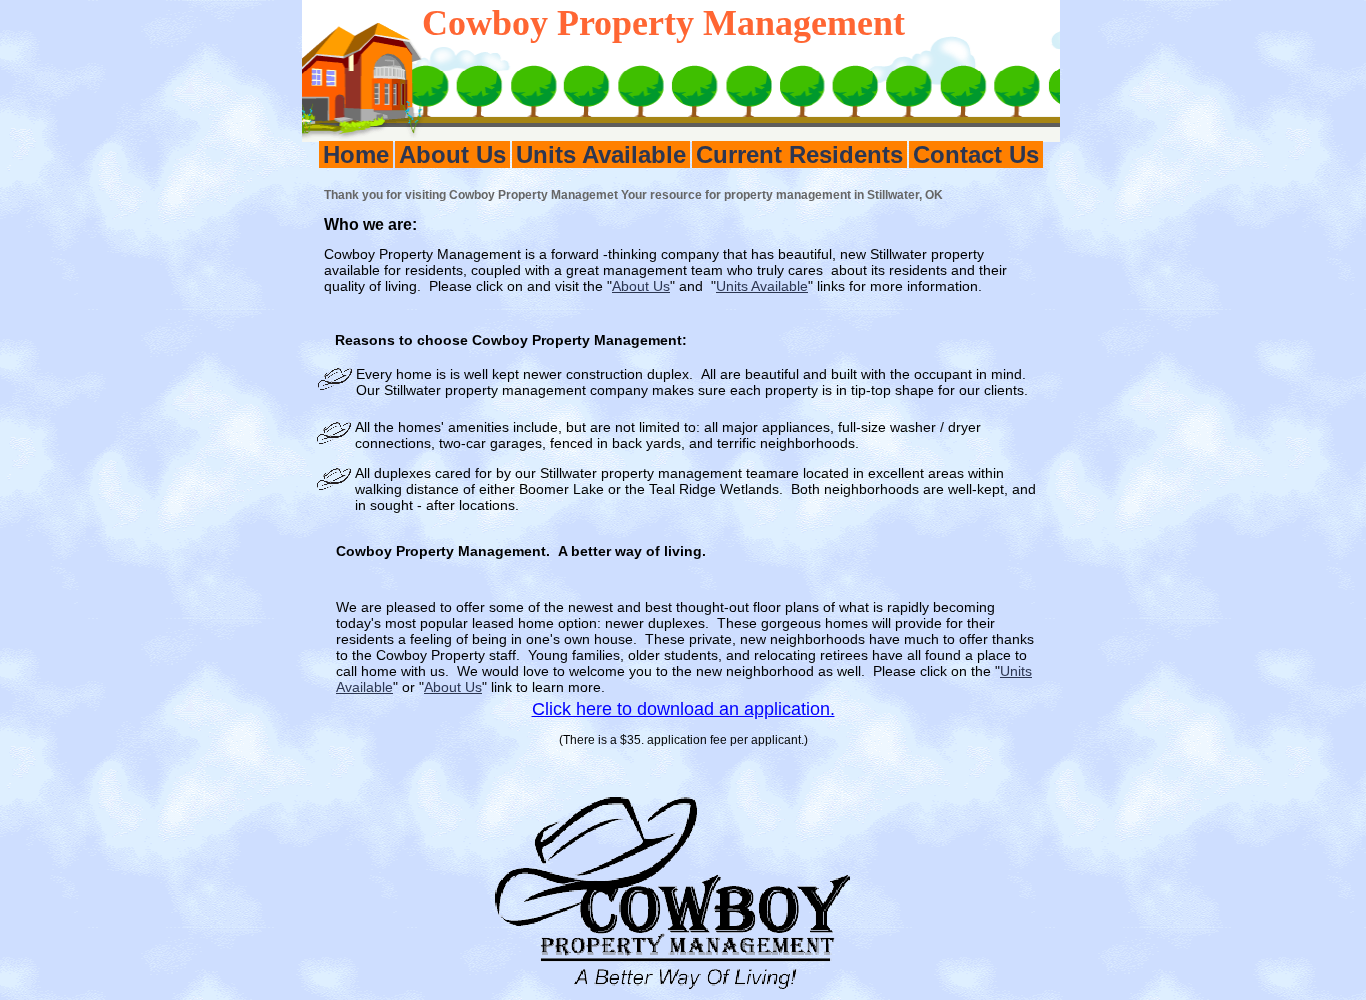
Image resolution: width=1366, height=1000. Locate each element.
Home (356, 154)
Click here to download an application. (683, 709)
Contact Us (976, 154)
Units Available (601, 154)
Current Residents (799, 154)
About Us (452, 154)
